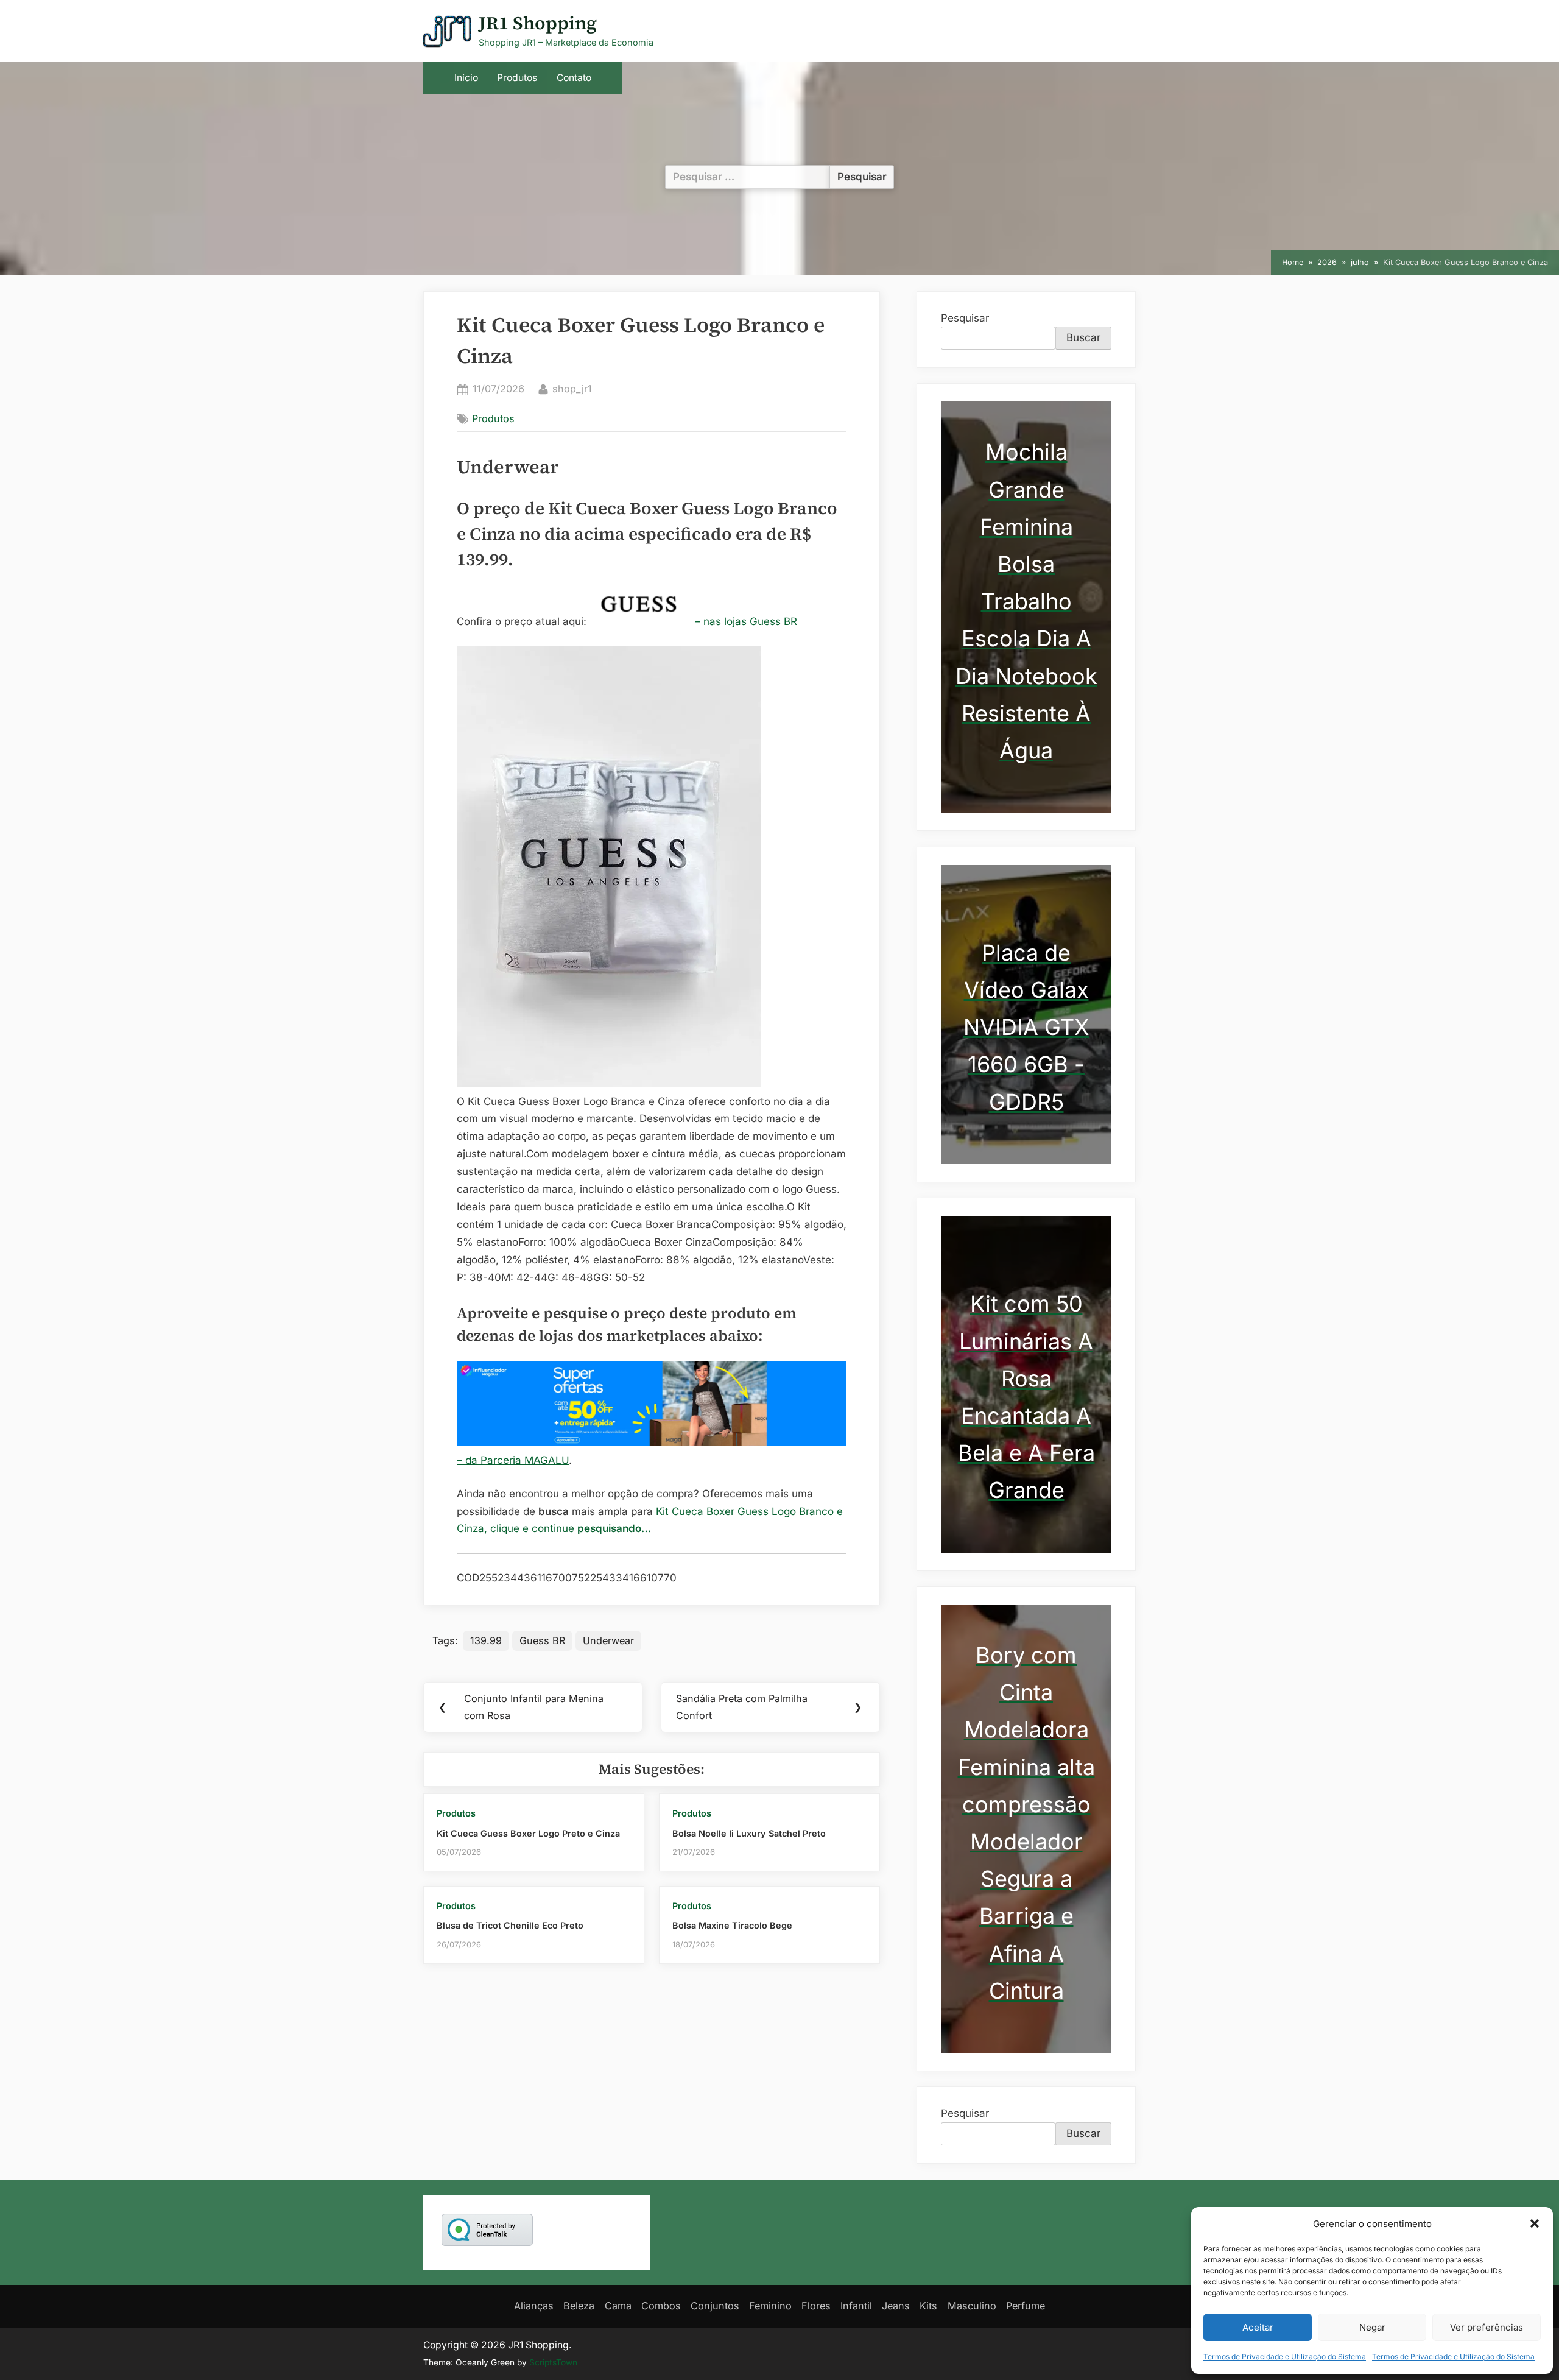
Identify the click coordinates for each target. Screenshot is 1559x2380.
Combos (661, 2306)
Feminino (770, 2306)
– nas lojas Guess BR (744, 621)
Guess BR (542, 1640)
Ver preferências (1487, 2327)
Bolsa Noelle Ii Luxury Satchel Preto (749, 1833)
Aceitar (1258, 2327)
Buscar (1083, 337)
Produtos (517, 78)
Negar (1372, 2327)
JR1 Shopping (538, 23)
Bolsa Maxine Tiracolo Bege (732, 1925)
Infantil (856, 2306)
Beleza (579, 2306)
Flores (816, 2306)
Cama (618, 2306)
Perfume (1026, 2306)
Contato (574, 78)
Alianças (534, 2306)
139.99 (486, 1640)
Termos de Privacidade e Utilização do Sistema (1285, 2357)
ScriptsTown (553, 2362)
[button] (1535, 2223)
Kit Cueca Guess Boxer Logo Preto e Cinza (528, 1833)
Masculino (972, 2306)
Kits (928, 2306)
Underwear (608, 1640)
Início (466, 78)
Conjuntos (715, 2306)
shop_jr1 (572, 388)
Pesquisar (965, 318)
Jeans (896, 2306)
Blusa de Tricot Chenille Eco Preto (510, 1925)
